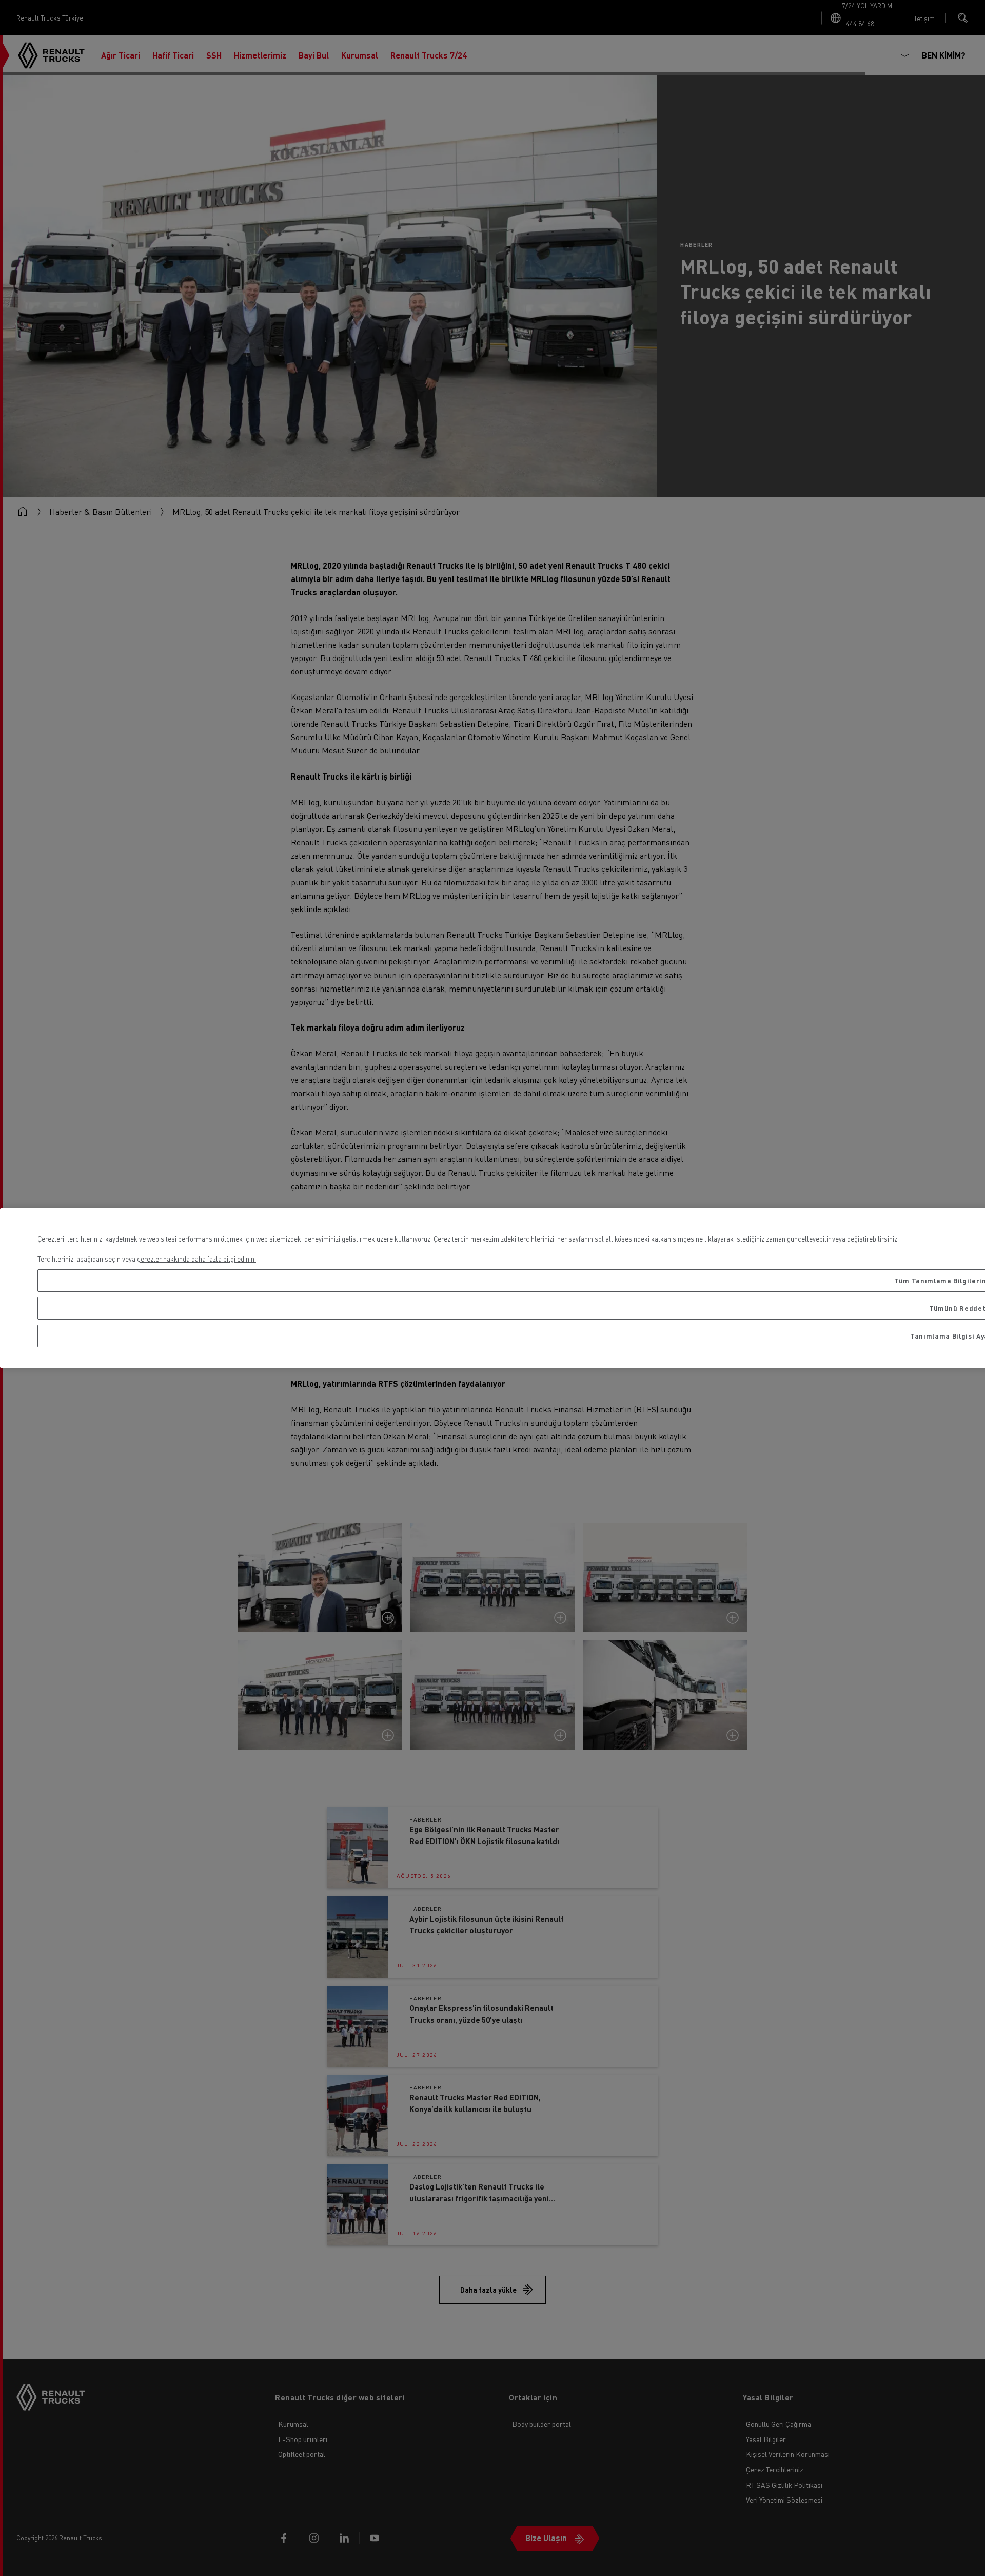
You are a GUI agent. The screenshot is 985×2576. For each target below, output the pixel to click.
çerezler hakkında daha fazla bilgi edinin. (196, 1259)
